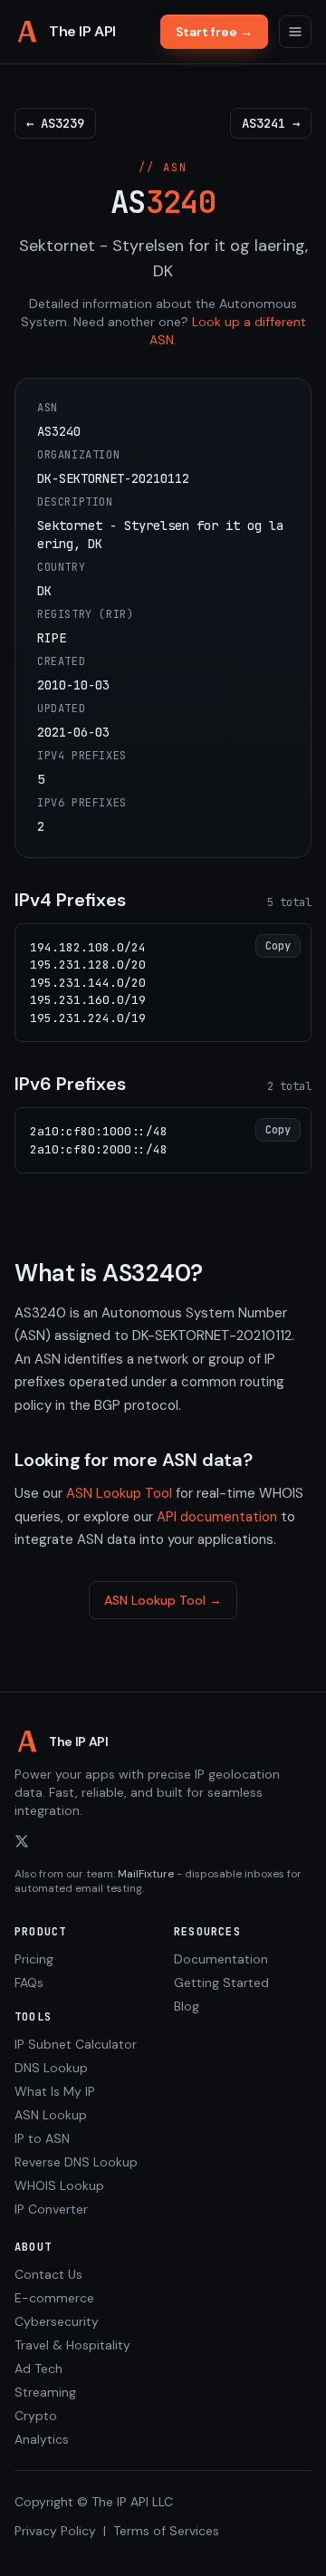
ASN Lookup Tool (119, 1493)
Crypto (36, 2416)
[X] (22, 1841)
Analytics (42, 2439)
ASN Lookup (51, 2115)
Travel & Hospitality (72, 2345)
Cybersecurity (57, 2321)
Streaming (45, 2392)
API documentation (217, 1517)
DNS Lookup (51, 2068)
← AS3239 (55, 123)
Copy (278, 946)
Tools (33, 2017)
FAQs (29, 1983)
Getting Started (221, 1983)
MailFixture (146, 1874)
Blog (187, 2006)
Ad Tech (38, 2369)
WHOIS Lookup (59, 2185)
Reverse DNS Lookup (76, 2162)
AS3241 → (271, 123)
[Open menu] (295, 32)
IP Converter (51, 2209)
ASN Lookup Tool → (163, 1600)
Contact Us (48, 2274)
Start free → (214, 32)
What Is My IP (55, 2091)
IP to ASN (42, 2138)
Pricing (34, 1959)
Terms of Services (166, 2531)
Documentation (221, 1959)
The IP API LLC (132, 2502)
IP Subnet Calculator (76, 2044)
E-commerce (54, 2298)
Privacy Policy (55, 2531)
